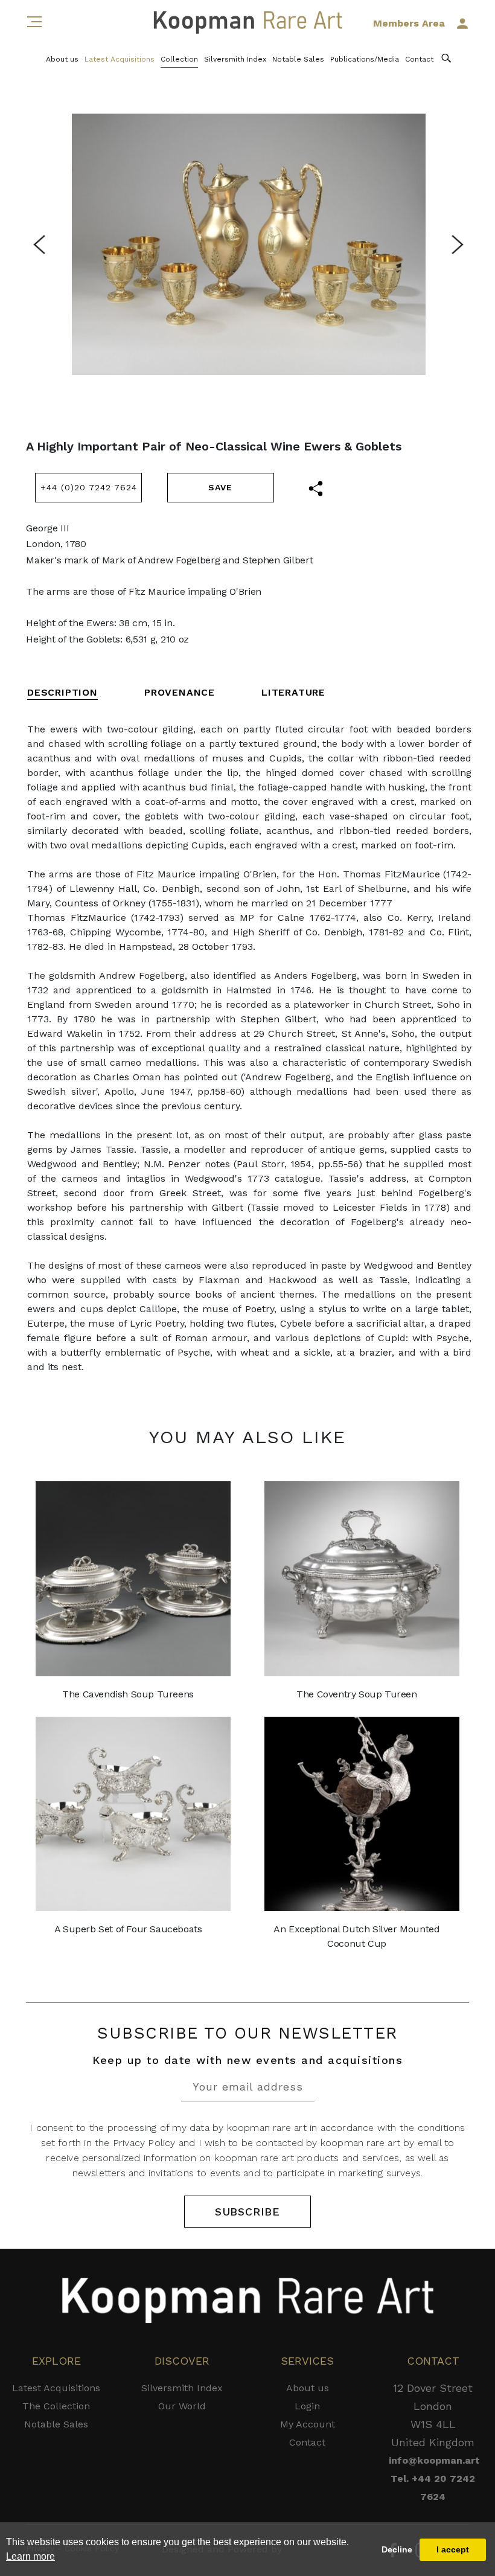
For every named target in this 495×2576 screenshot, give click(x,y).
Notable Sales (298, 59)
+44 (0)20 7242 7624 (89, 487)
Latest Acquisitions (120, 59)
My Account (308, 2424)
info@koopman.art (433, 2460)
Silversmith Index (235, 59)
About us (62, 59)
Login (307, 2406)
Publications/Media (365, 59)
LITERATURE (293, 692)
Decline (397, 2549)
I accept (453, 2549)
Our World (182, 2406)
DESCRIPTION (62, 692)
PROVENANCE (180, 692)
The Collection (56, 2406)
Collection (179, 59)
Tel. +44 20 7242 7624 (433, 2488)
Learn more (30, 2556)
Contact (419, 59)
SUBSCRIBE (247, 2212)
